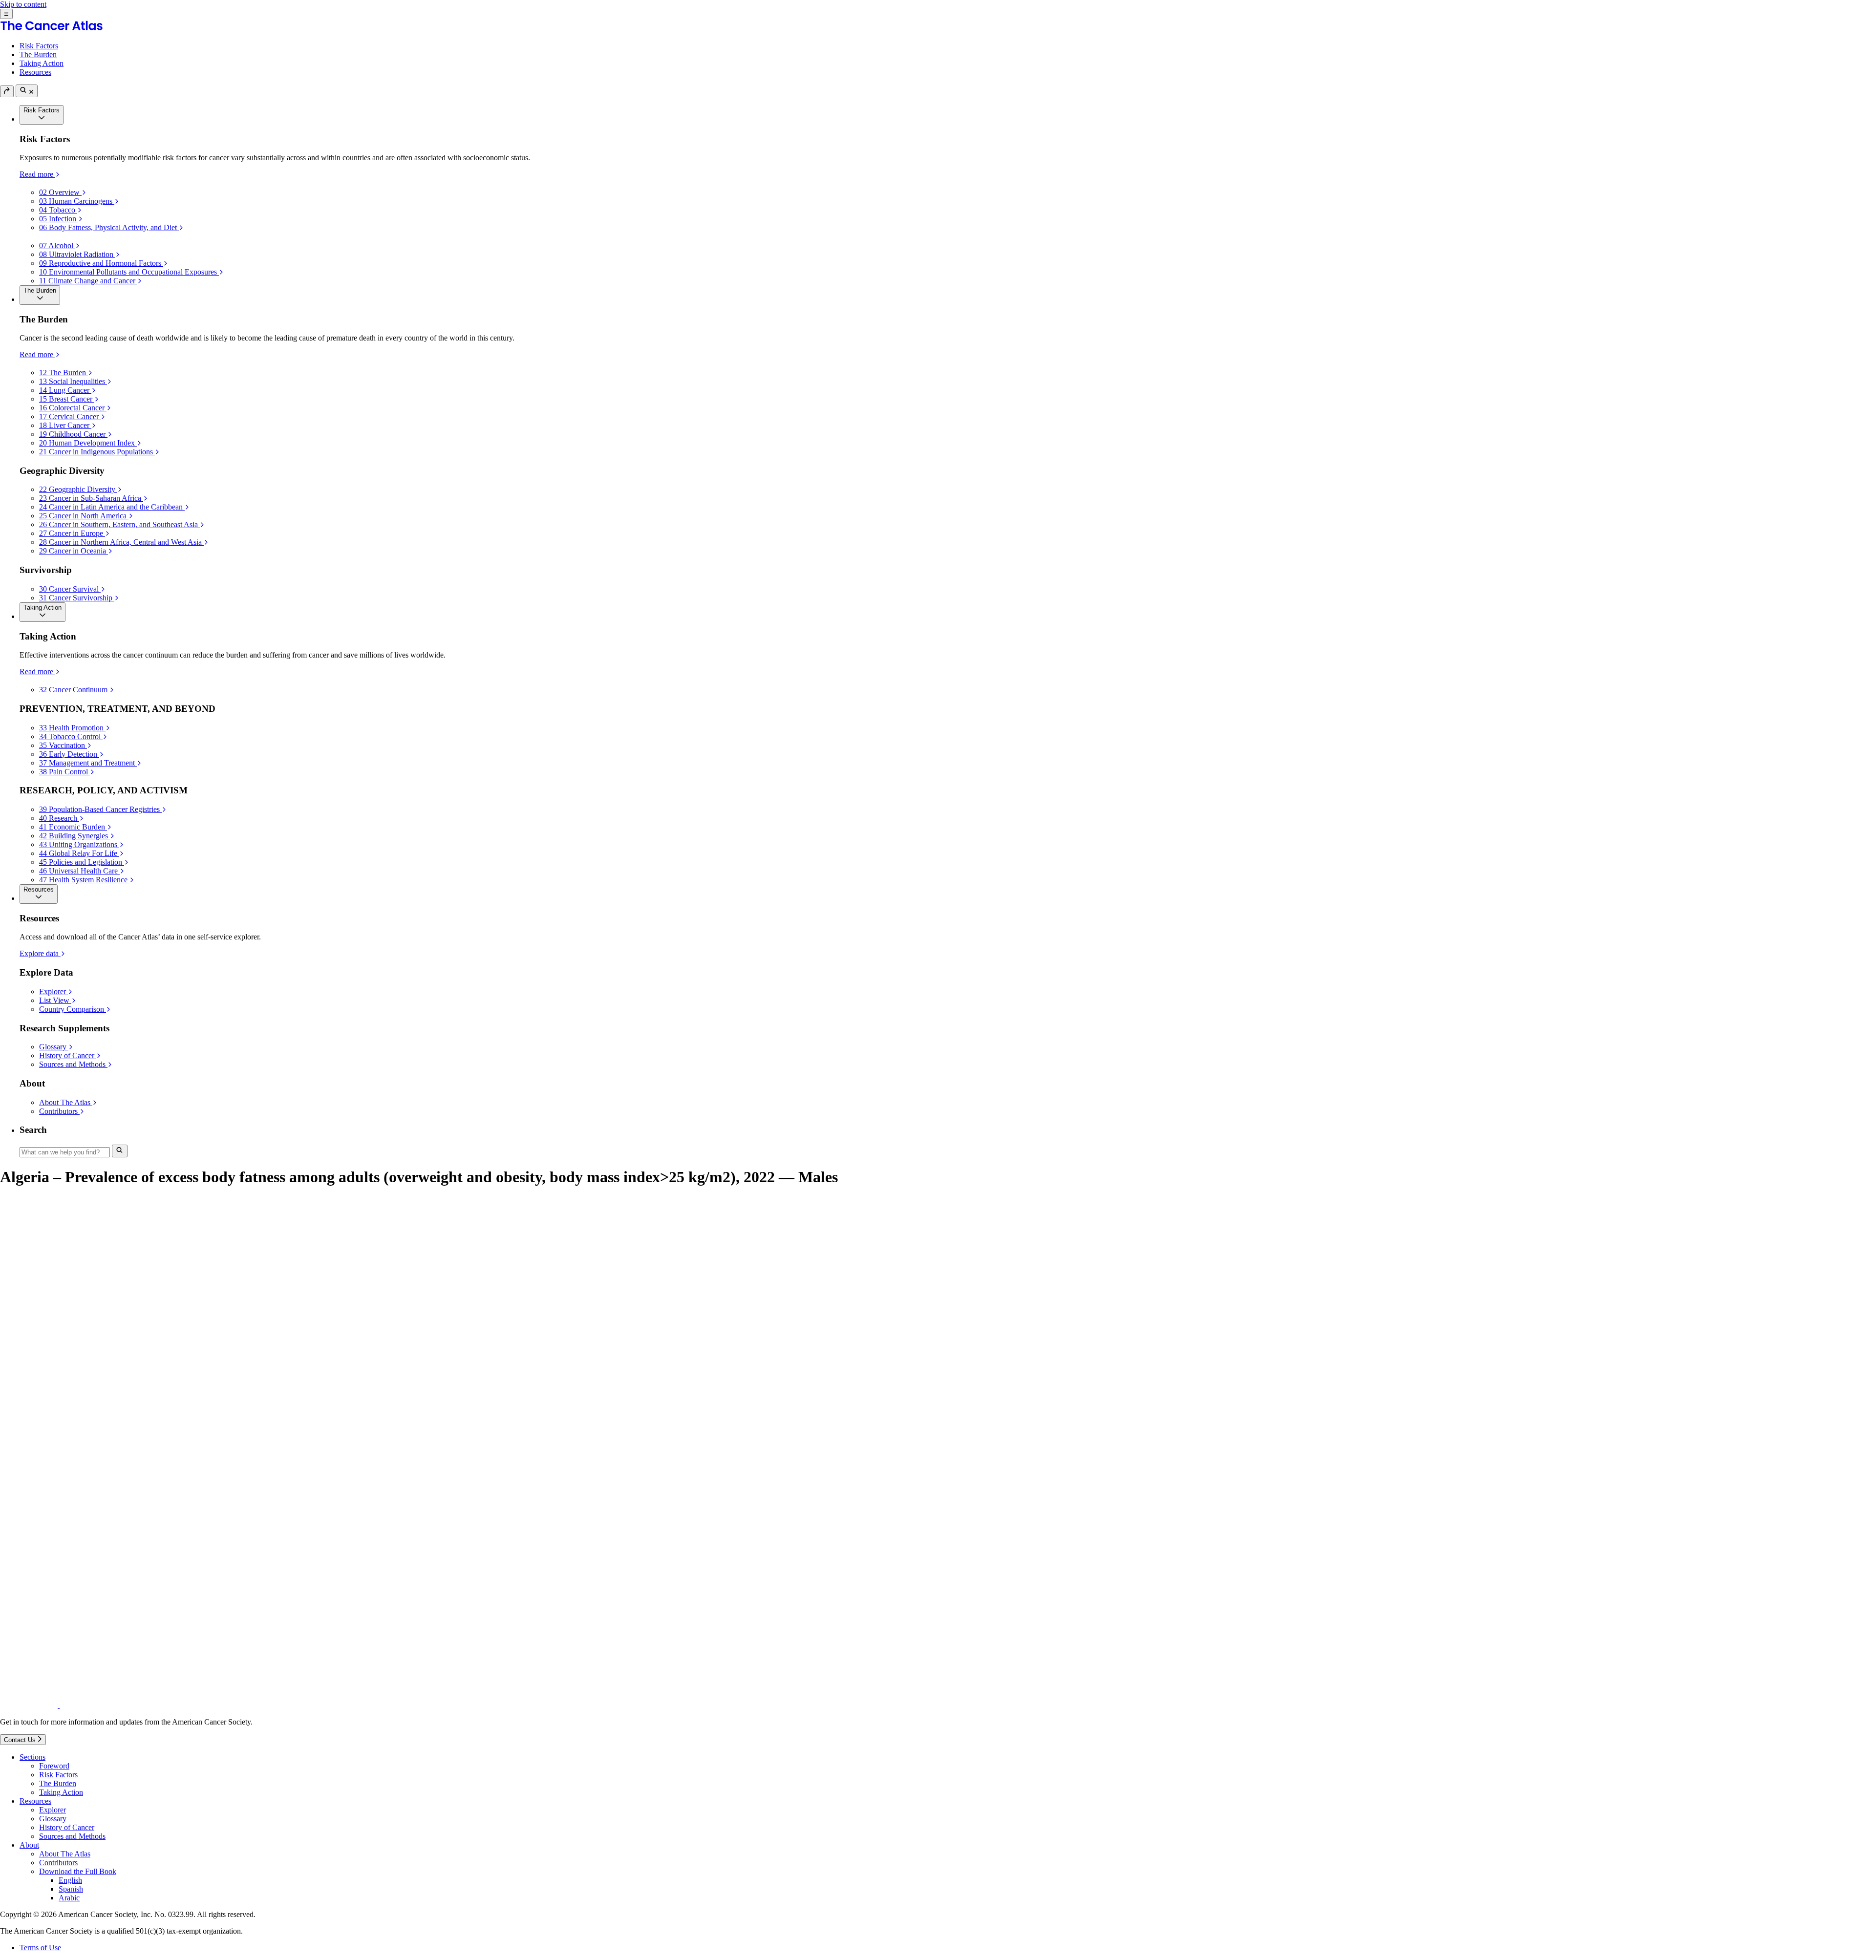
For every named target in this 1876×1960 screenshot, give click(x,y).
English (70, 1880)
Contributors (58, 1863)
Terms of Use (40, 1948)
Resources (35, 72)
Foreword (54, 1766)
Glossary (53, 1819)
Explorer (53, 1810)
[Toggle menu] (6, 14)
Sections (32, 1757)
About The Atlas (65, 1854)
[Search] (27, 91)
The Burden (38, 54)
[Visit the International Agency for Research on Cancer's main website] (182, 1705)
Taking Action (42, 63)
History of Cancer (67, 1827)
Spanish (71, 1889)
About (29, 1845)
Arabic (69, 1898)
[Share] (7, 91)
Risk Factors (39, 46)
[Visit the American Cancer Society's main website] (30, 1705)
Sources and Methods (72, 1836)
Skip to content (23, 4)
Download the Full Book (78, 1871)
